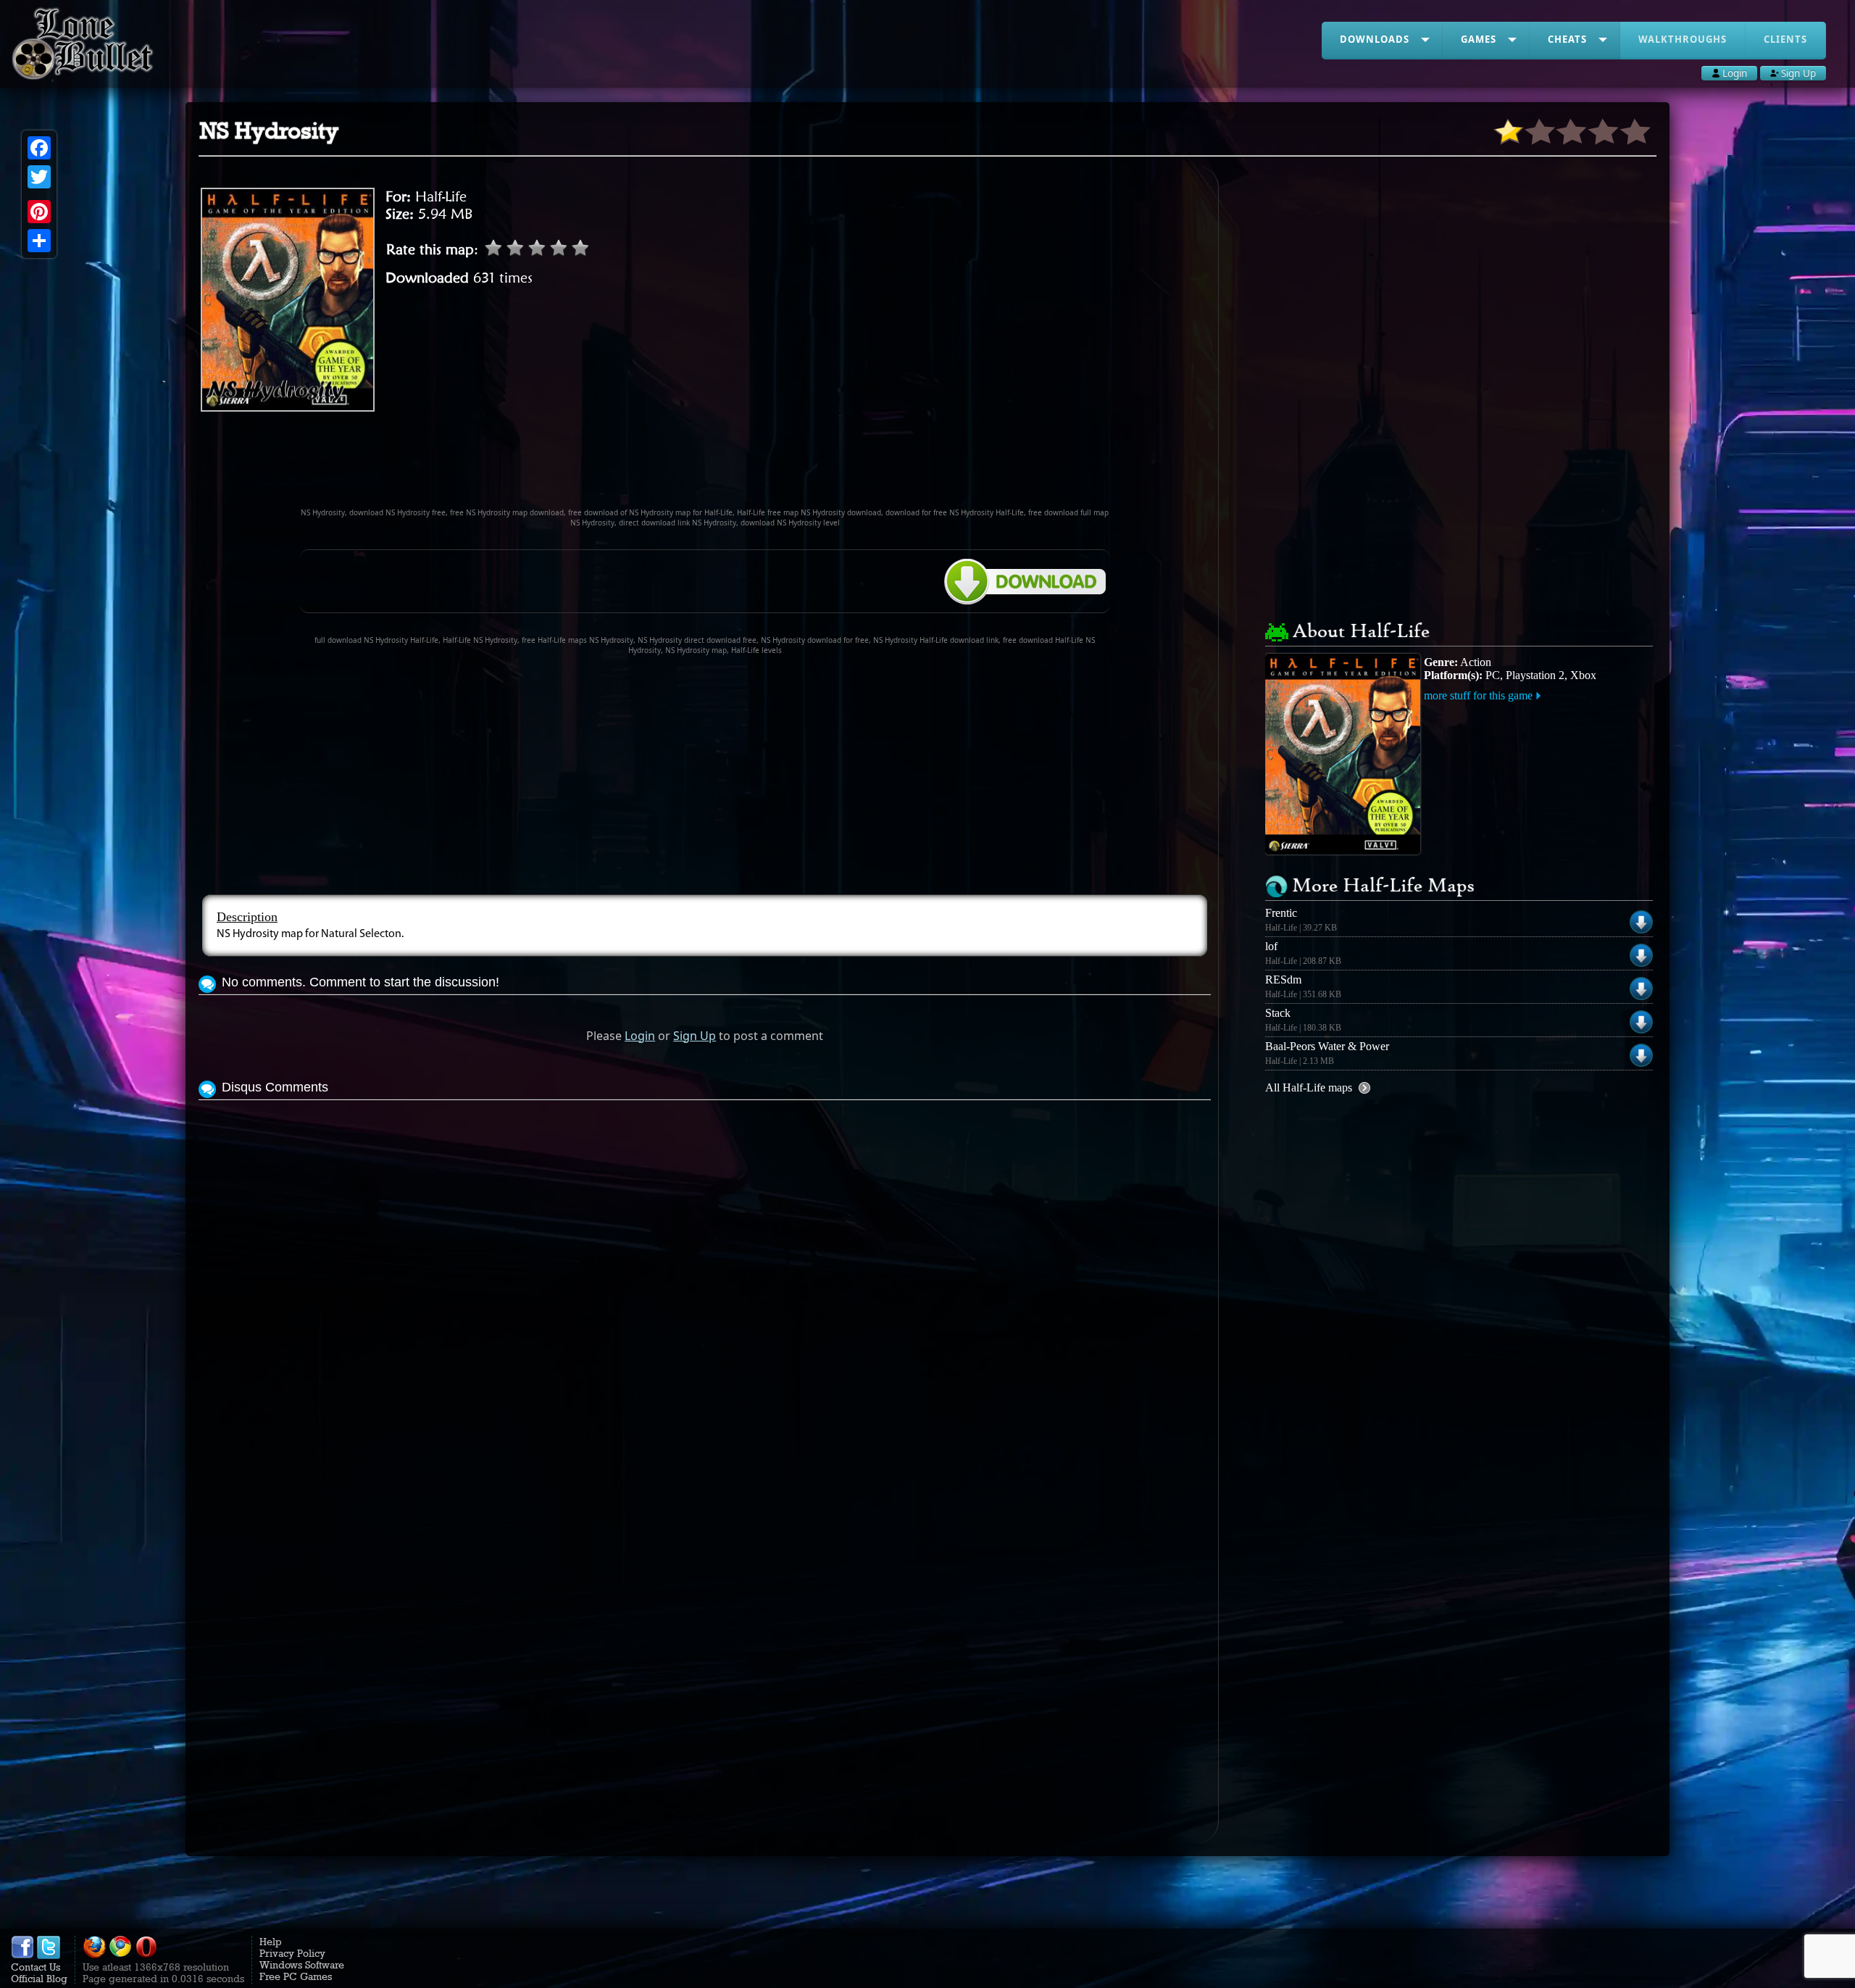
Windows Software (302, 1965)
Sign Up (695, 1036)
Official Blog (39, 1979)
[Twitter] (39, 177)
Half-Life (441, 196)
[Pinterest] (39, 212)
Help (271, 1942)
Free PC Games (296, 1976)
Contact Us (36, 1967)
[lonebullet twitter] (49, 1955)
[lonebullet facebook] (22, 1955)
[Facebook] (39, 148)
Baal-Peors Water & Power (1327, 1046)
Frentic (1281, 913)
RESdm (1283, 980)
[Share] (39, 241)
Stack (1278, 1013)
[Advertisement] (705, 466)
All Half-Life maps (1309, 1087)
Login (640, 1036)
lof (1271, 946)
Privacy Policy (292, 1953)
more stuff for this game (1478, 695)
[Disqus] (705, 1285)
